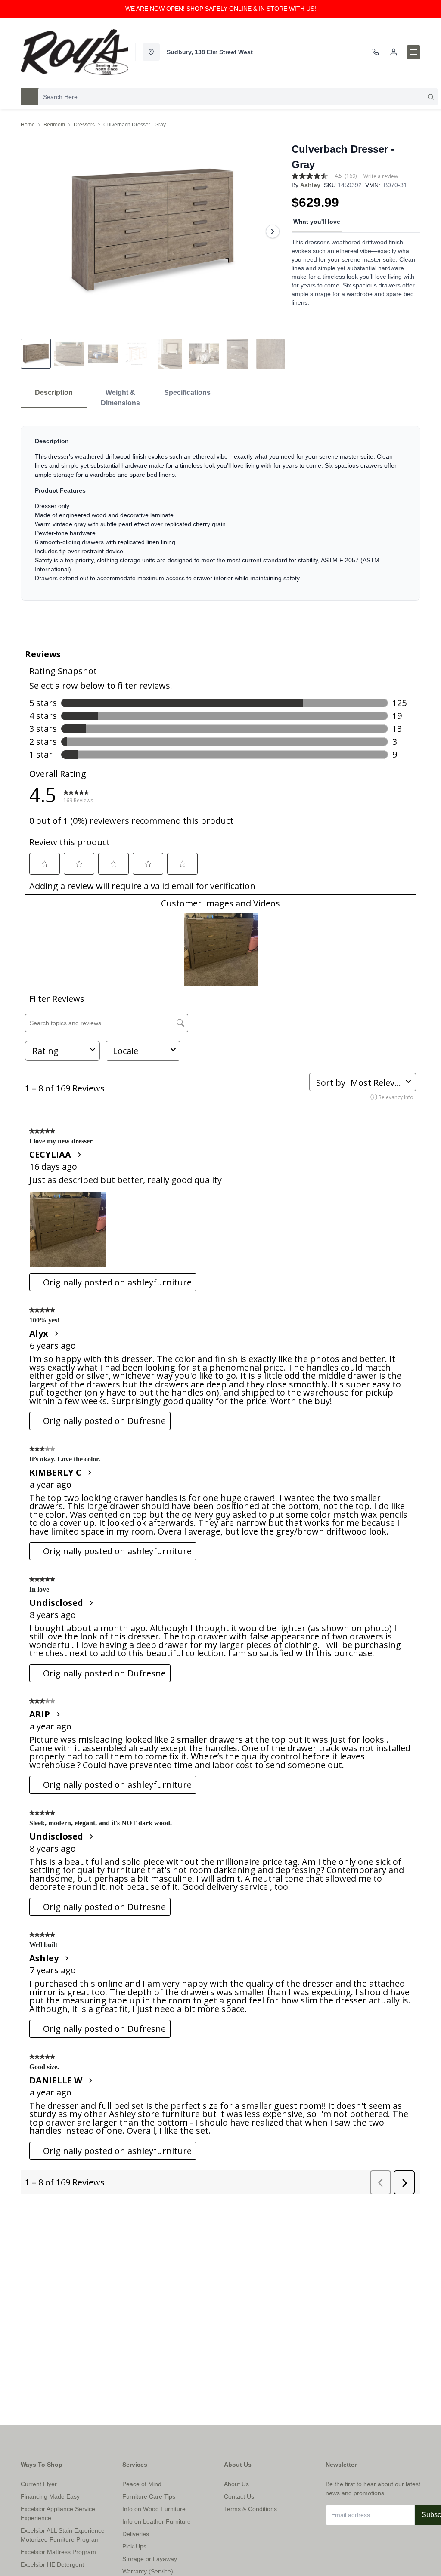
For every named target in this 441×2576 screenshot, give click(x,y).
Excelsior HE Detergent (52, 2564)
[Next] (273, 231)
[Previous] (33, 231)
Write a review (381, 176)
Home (28, 125)
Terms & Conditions (250, 2509)
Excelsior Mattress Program (58, 2552)
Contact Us (239, 2496)
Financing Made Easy (50, 2496)
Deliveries (136, 2534)
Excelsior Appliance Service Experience (58, 2513)
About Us (236, 2484)
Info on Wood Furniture (154, 2509)
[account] (394, 52)
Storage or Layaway (150, 2559)
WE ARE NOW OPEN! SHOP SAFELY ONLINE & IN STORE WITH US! (221, 9)
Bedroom (54, 125)
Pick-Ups (134, 2546)
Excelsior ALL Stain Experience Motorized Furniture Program (63, 2535)
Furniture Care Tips (149, 2496)
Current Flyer (39, 2484)
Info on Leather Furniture (157, 2521)
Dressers (84, 125)
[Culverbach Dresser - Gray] (153, 231)
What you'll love (317, 222)
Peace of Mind (142, 2484)
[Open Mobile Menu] (413, 52)
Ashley (310, 185)
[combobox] (238, 97)
